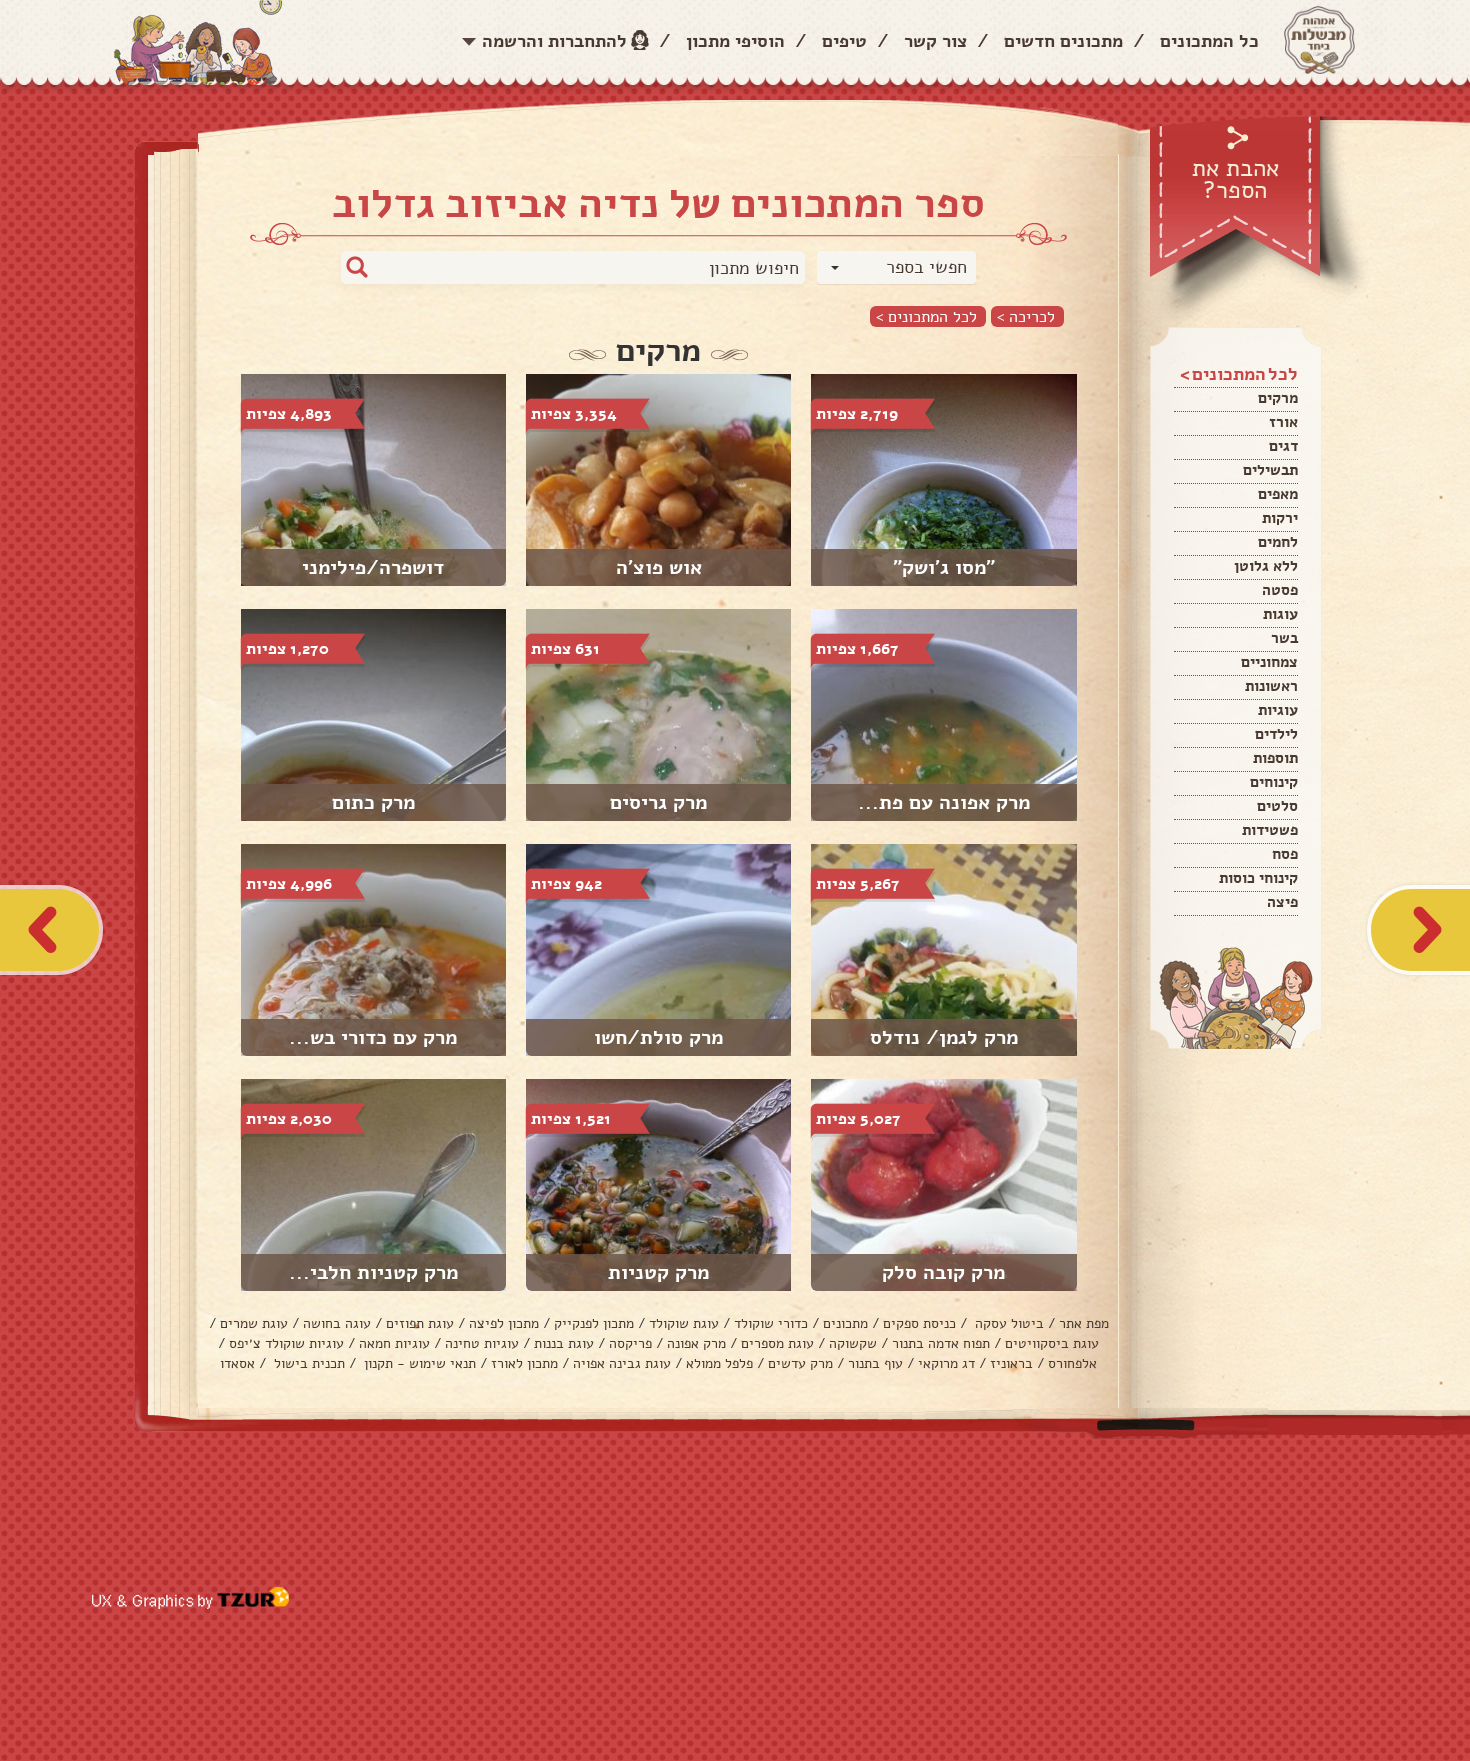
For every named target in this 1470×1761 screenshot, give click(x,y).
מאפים (1278, 494)
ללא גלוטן (1266, 566)
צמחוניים (1269, 662)
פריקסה (630, 1343)
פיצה (1282, 902)
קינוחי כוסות (1258, 878)
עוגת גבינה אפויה (622, 1363)
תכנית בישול (307, 1363)
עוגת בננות (564, 1343)
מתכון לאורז (524, 1363)
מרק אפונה (696, 1343)
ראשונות (1271, 686)
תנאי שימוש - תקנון (418, 1363)
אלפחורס (1072, 1363)
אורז (1283, 422)
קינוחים (1274, 782)
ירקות (1280, 518)
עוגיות (1278, 710)
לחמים (1278, 542)
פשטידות (1270, 830)
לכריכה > (1026, 316)
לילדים (1276, 734)
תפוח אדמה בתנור (941, 1343)
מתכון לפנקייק (594, 1323)
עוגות (1280, 614)
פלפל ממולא (719, 1363)
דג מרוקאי (946, 1363)
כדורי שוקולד (771, 1323)
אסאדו (237, 1363)
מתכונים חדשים (1063, 41)
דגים (1283, 446)
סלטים (1277, 806)
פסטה (1280, 590)
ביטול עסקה (1007, 1323)
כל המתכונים (1209, 41)
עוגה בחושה (337, 1323)
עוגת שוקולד (684, 1323)
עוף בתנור (875, 1363)
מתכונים (845, 1323)
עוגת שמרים (254, 1323)
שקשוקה (853, 1343)
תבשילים (1270, 470)
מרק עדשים (800, 1363)
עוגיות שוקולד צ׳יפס (286, 1343)
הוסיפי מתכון (735, 41)
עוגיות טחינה (482, 1343)
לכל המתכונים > (926, 316)
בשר (1284, 638)
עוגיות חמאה (394, 1343)
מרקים (1278, 398)
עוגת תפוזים (420, 1323)
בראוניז (1011, 1363)
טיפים (844, 41)
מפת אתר (1084, 1323)
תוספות (1275, 758)
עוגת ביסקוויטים (1052, 1343)
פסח (1285, 854)
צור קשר (935, 41)
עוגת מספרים (777, 1343)
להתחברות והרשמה (554, 41)
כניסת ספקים (919, 1323)
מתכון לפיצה (504, 1323)
